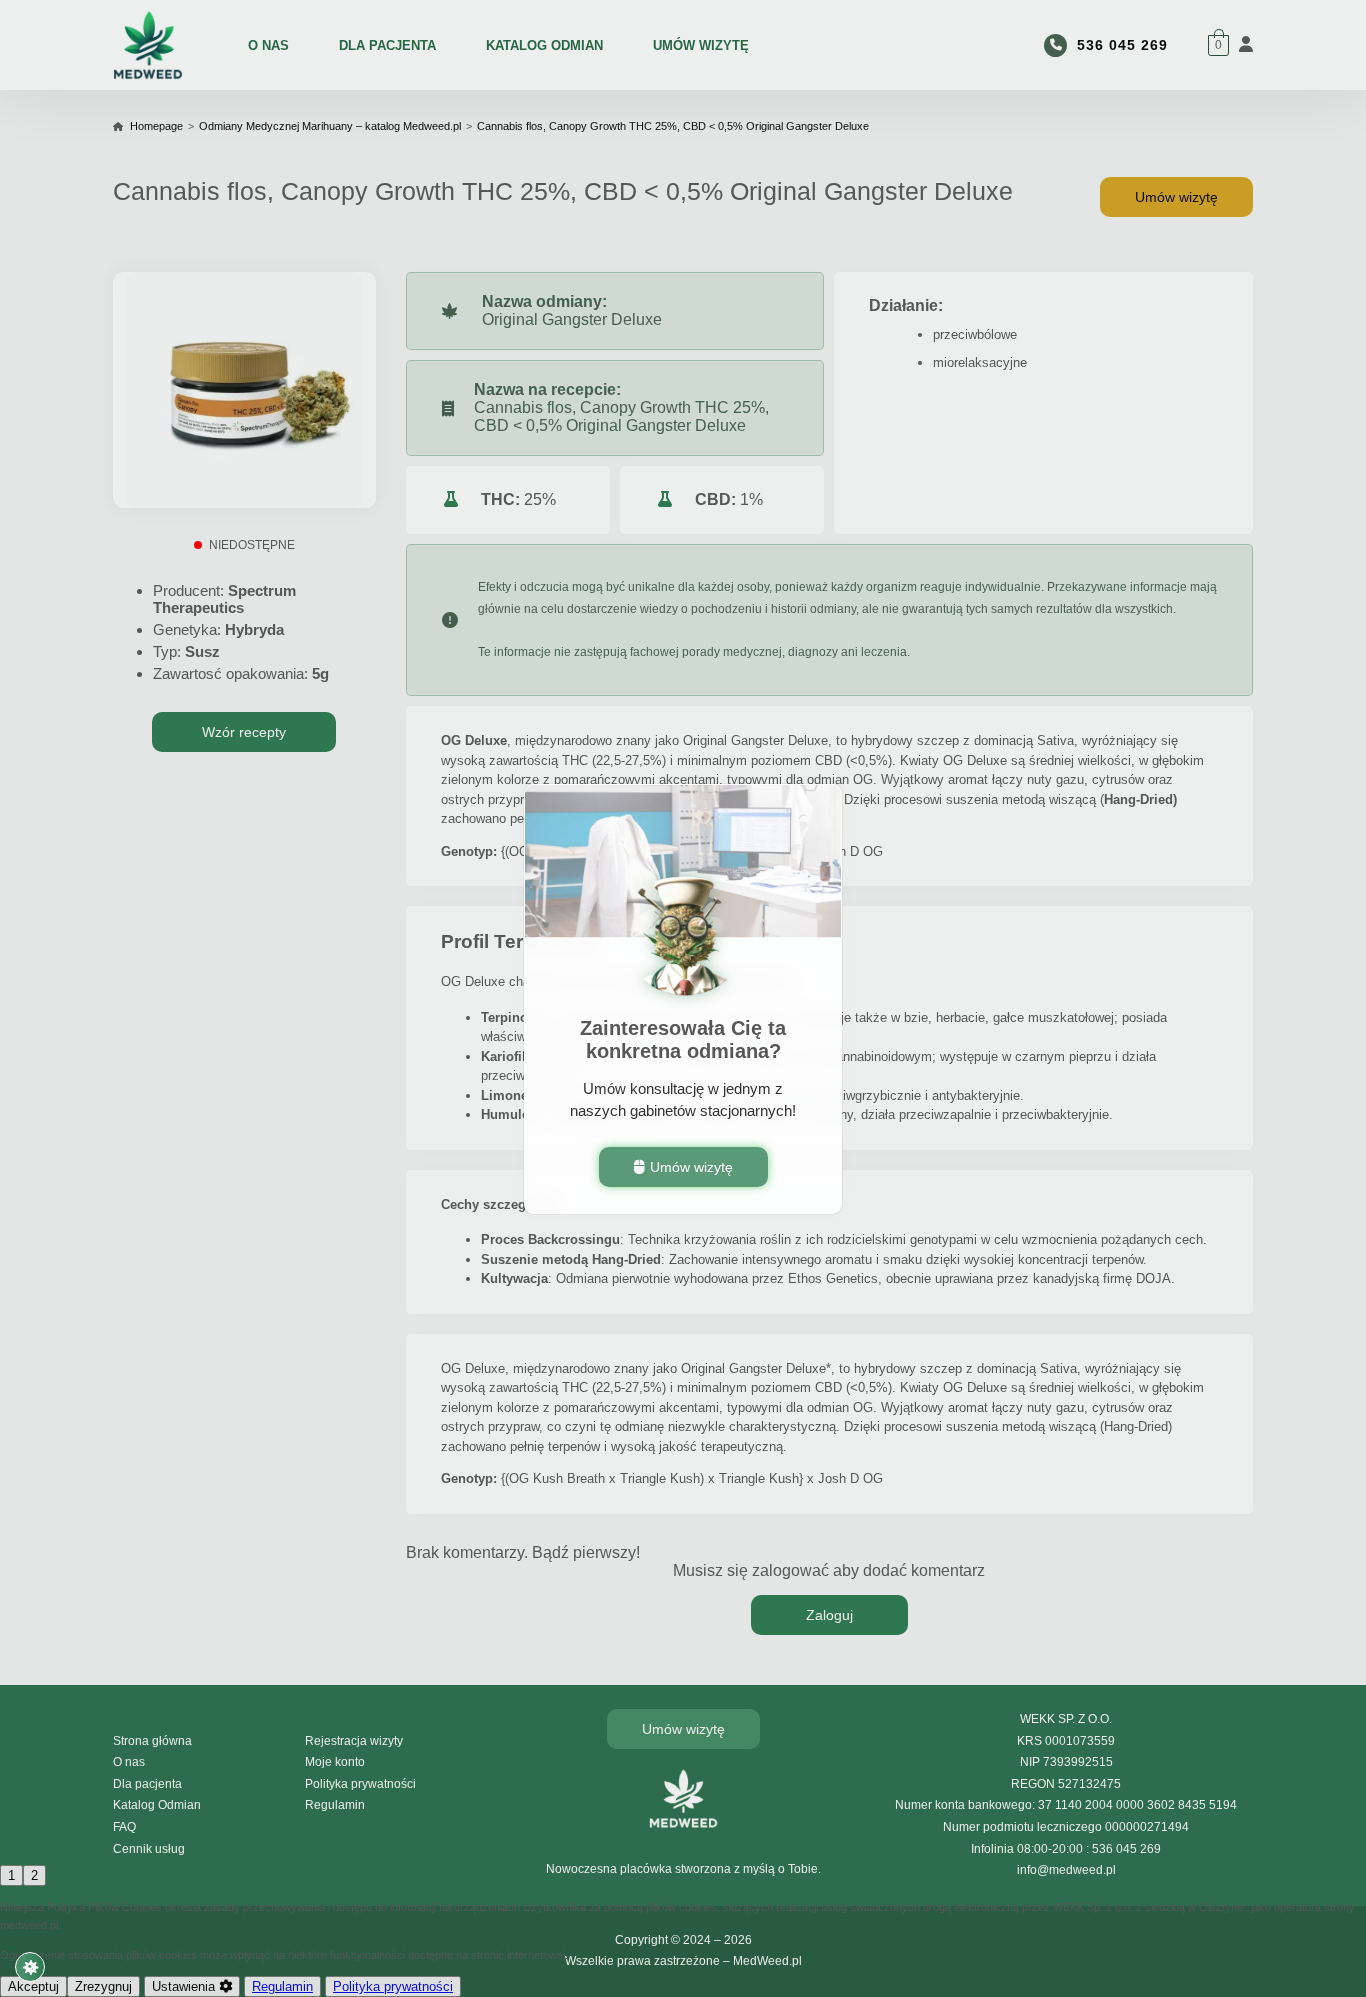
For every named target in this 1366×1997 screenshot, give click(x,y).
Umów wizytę (691, 1166)
